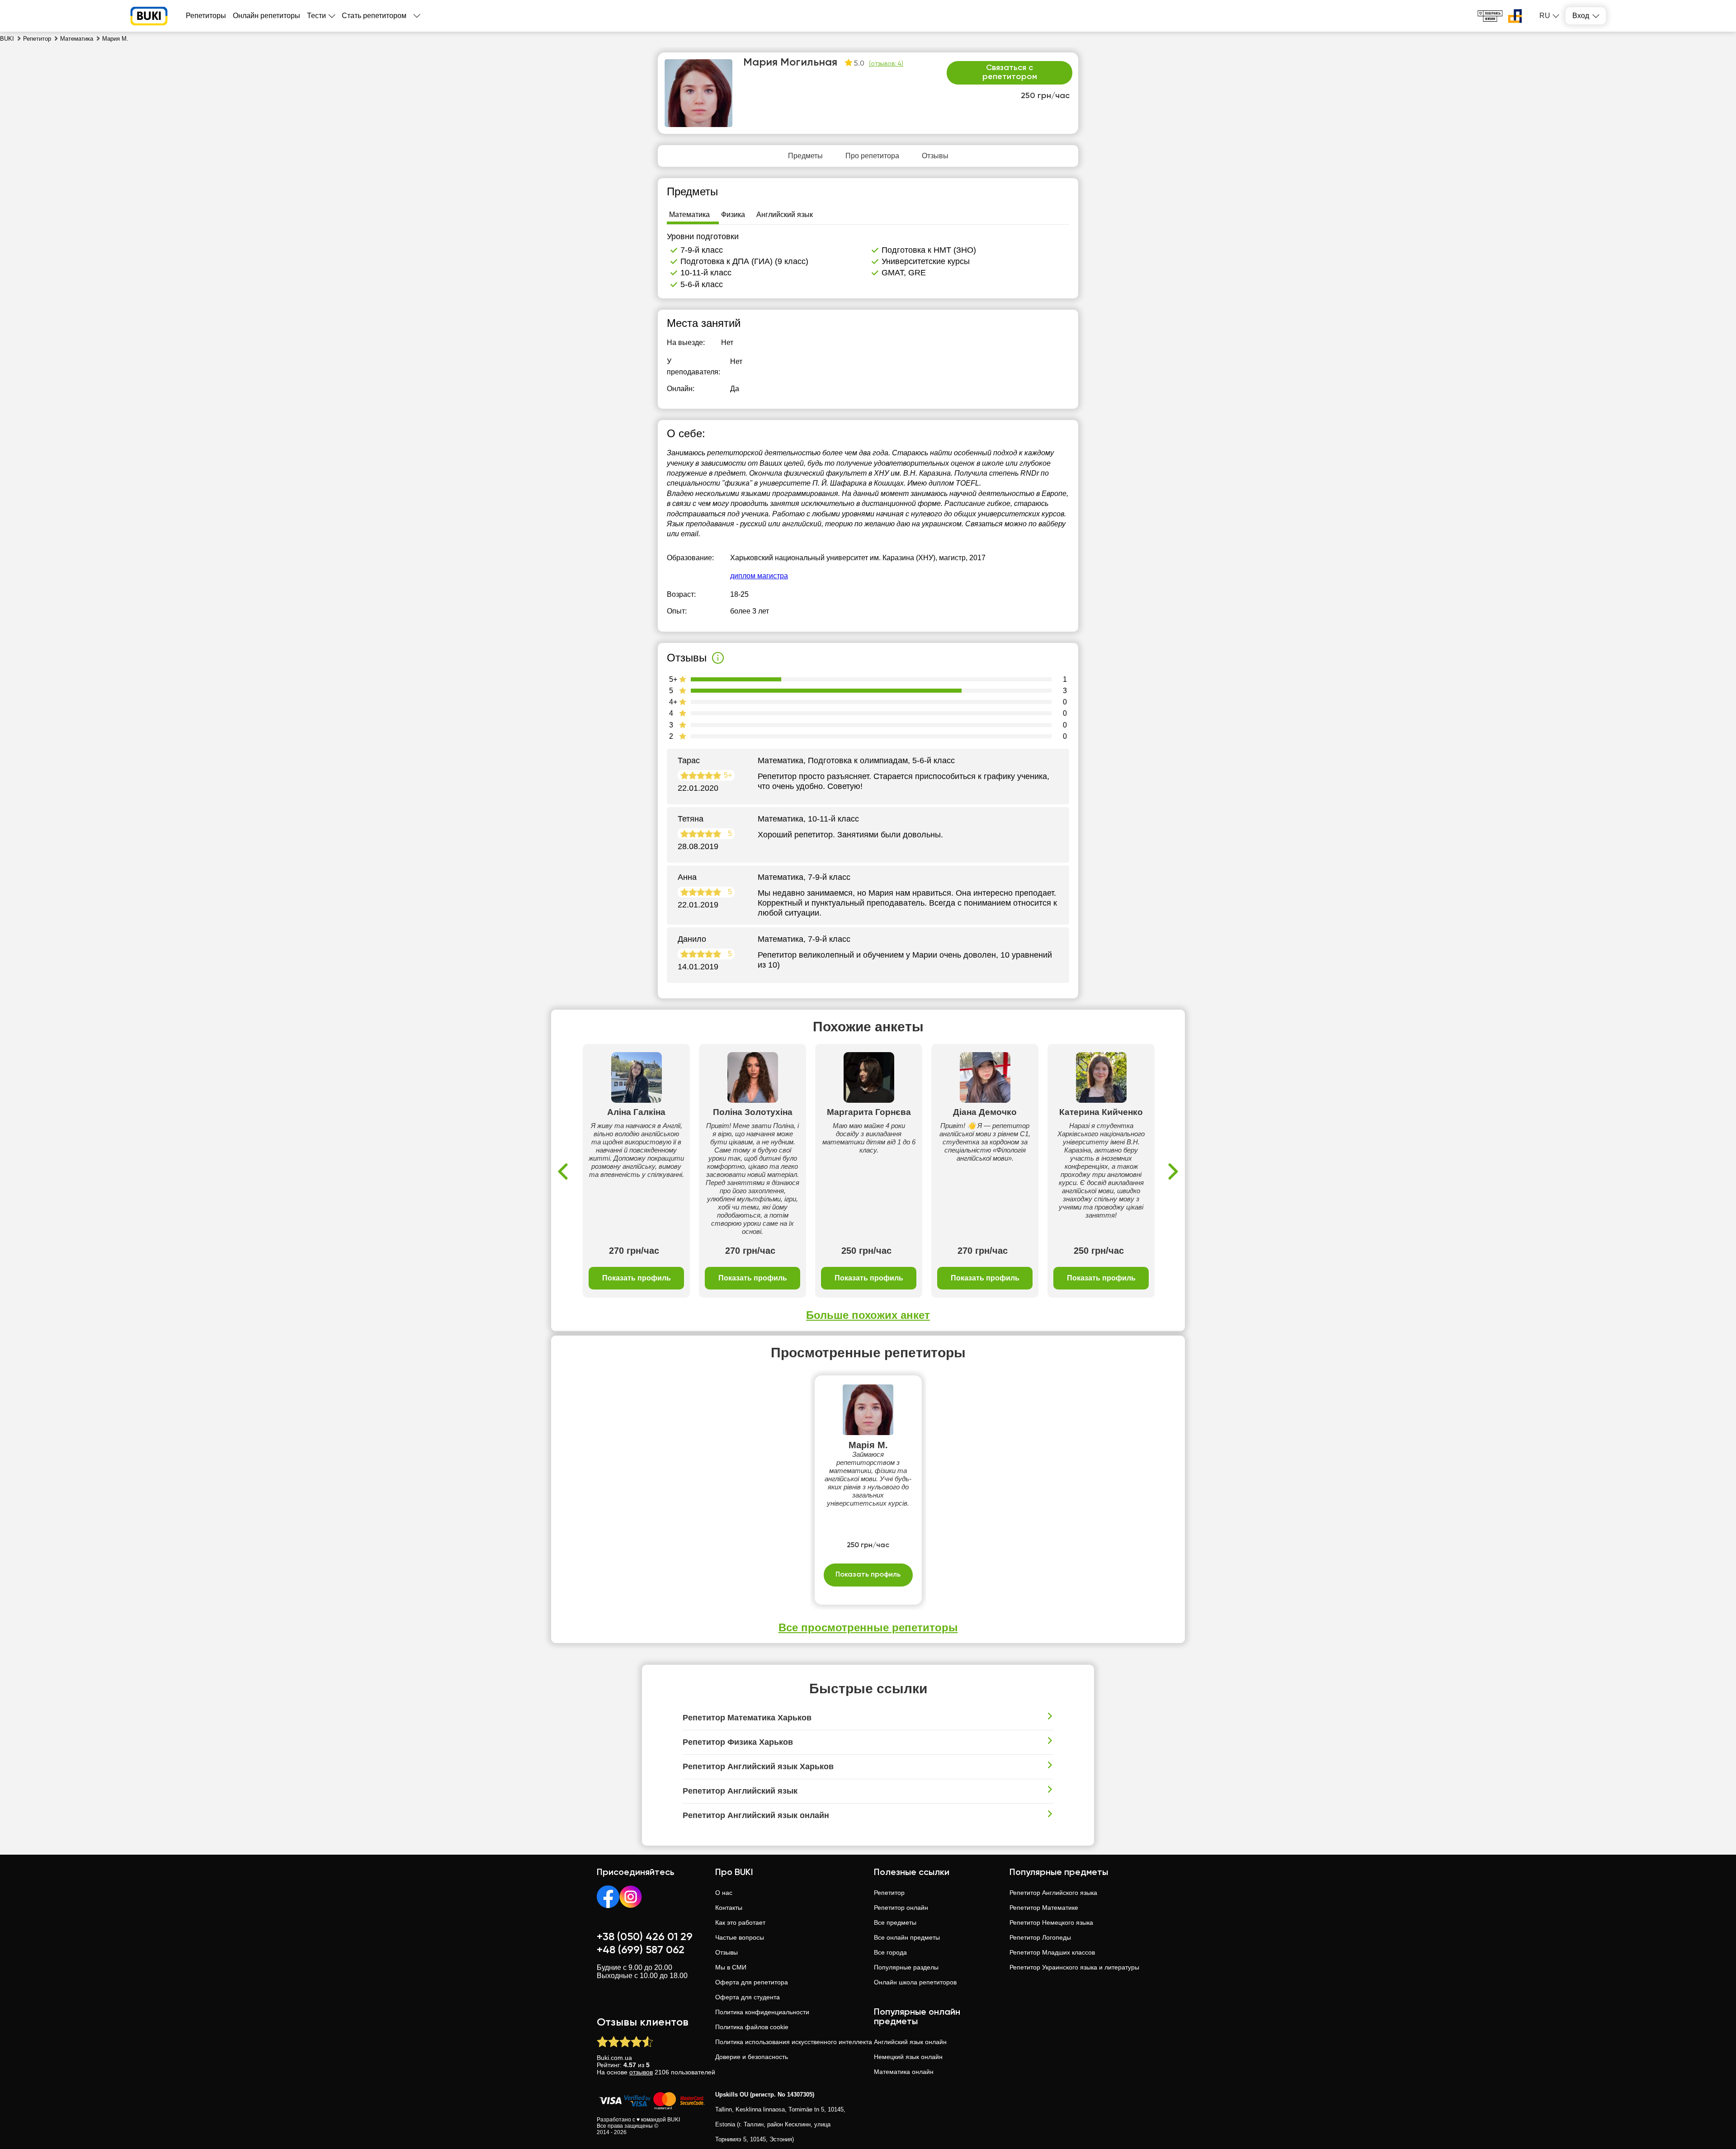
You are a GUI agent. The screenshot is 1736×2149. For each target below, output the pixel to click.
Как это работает (740, 1922)
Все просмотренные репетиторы (868, 1627)
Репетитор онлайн (901, 1908)
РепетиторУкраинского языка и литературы (1074, 1967)
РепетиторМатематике (1044, 1908)
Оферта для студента (748, 1997)
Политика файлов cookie (752, 2027)
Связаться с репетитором (1010, 72)
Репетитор (889, 1893)
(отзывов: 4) (886, 64)
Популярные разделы (906, 1967)
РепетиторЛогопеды (1040, 1937)
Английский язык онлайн (910, 2042)
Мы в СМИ (731, 1967)
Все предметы (895, 1922)
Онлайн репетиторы (267, 16)
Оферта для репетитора (752, 1982)
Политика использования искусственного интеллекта (794, 2042)
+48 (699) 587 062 (641, 1950)
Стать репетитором (374, 16)
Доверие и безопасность (752, 2057)
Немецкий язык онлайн (908, 2057)
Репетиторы (206, 16)
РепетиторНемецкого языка (1051, 1922)
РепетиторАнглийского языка (1053, 1893)
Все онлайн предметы (907, 1937)
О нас (724, 1893)
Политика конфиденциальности (762, 2012)
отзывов (641, 2072)
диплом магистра (759, 576)
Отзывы (726, 1952)
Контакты (729, 1908)
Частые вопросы (740, 1937)
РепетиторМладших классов (1052, 1952)
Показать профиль (637, 1278)
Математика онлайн (904, 2072)
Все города (890, 1952)
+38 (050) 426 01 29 (645, 1937)
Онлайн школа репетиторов (915, 1982)
